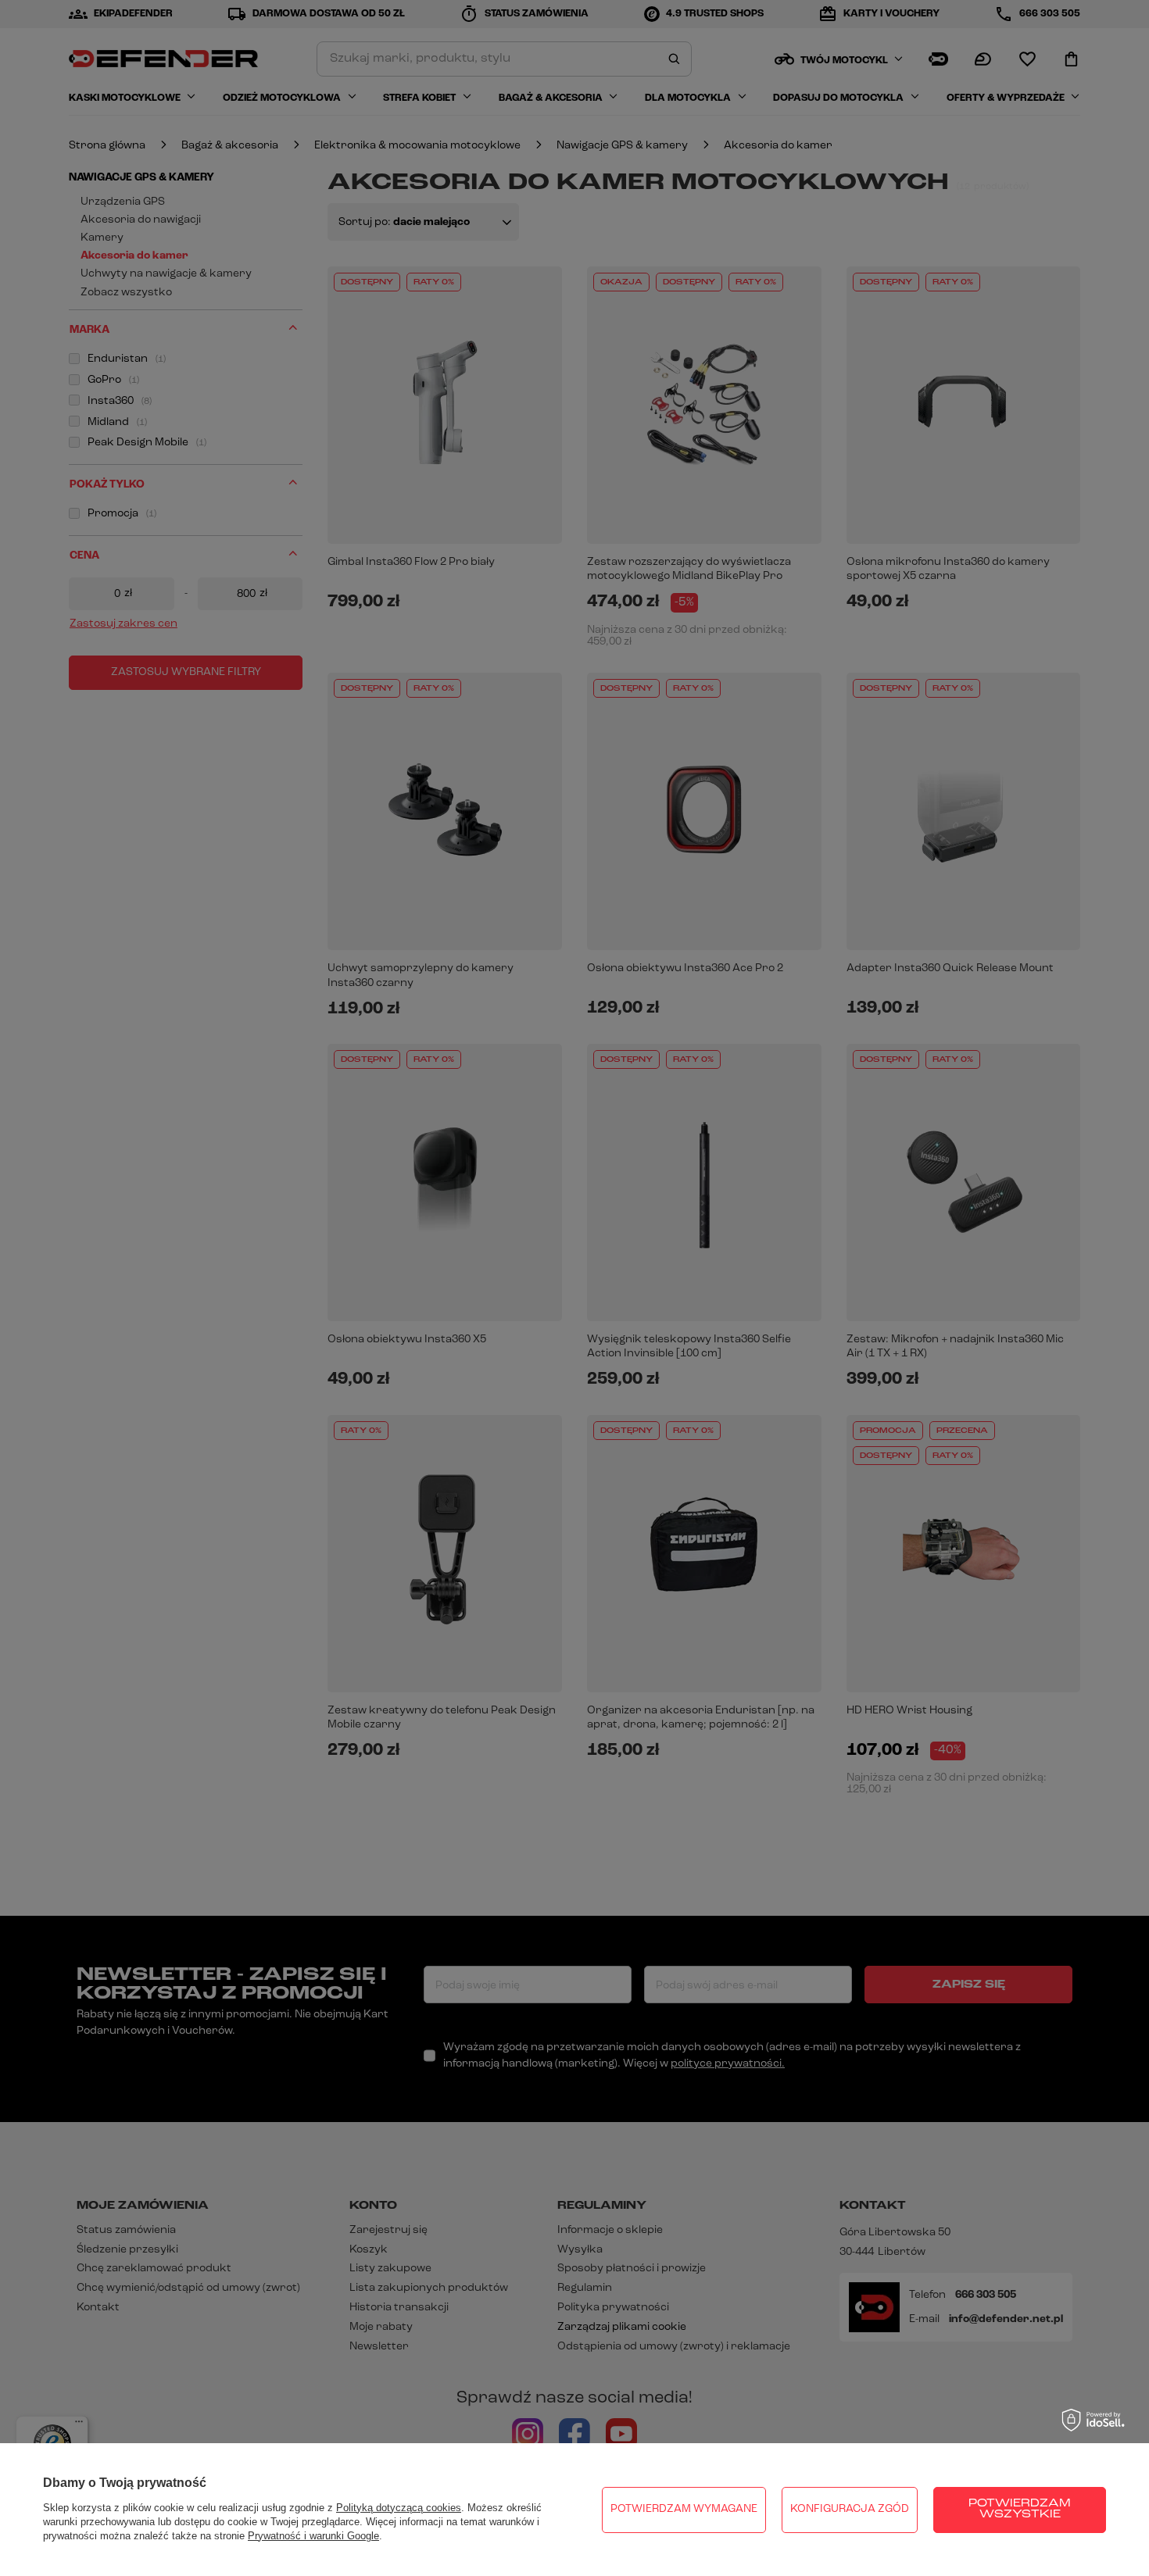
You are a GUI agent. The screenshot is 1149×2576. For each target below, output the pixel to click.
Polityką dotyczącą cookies (399, 2508)
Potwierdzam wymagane (684, 2509)
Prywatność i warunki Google (313, 2536)
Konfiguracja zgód (850, 2509)
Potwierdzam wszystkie (1020, 2509)
